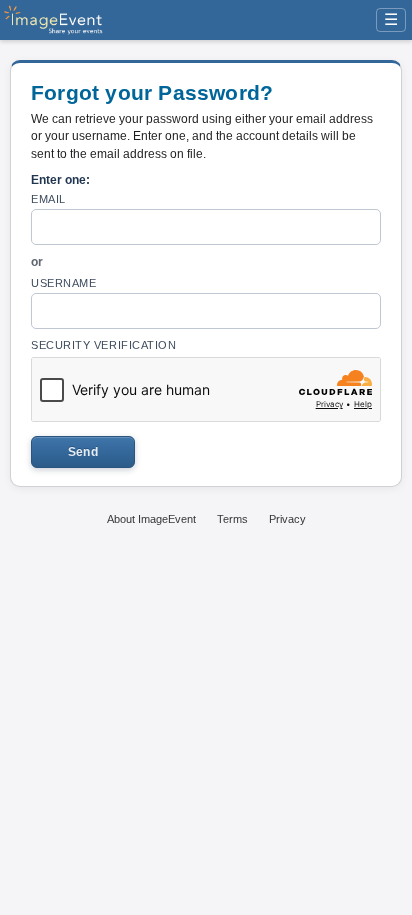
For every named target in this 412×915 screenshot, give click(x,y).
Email (48, 199)
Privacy (287, 519)
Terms (232, 519)
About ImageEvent (151, 519)
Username (63, 283)
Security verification (104, 345)
